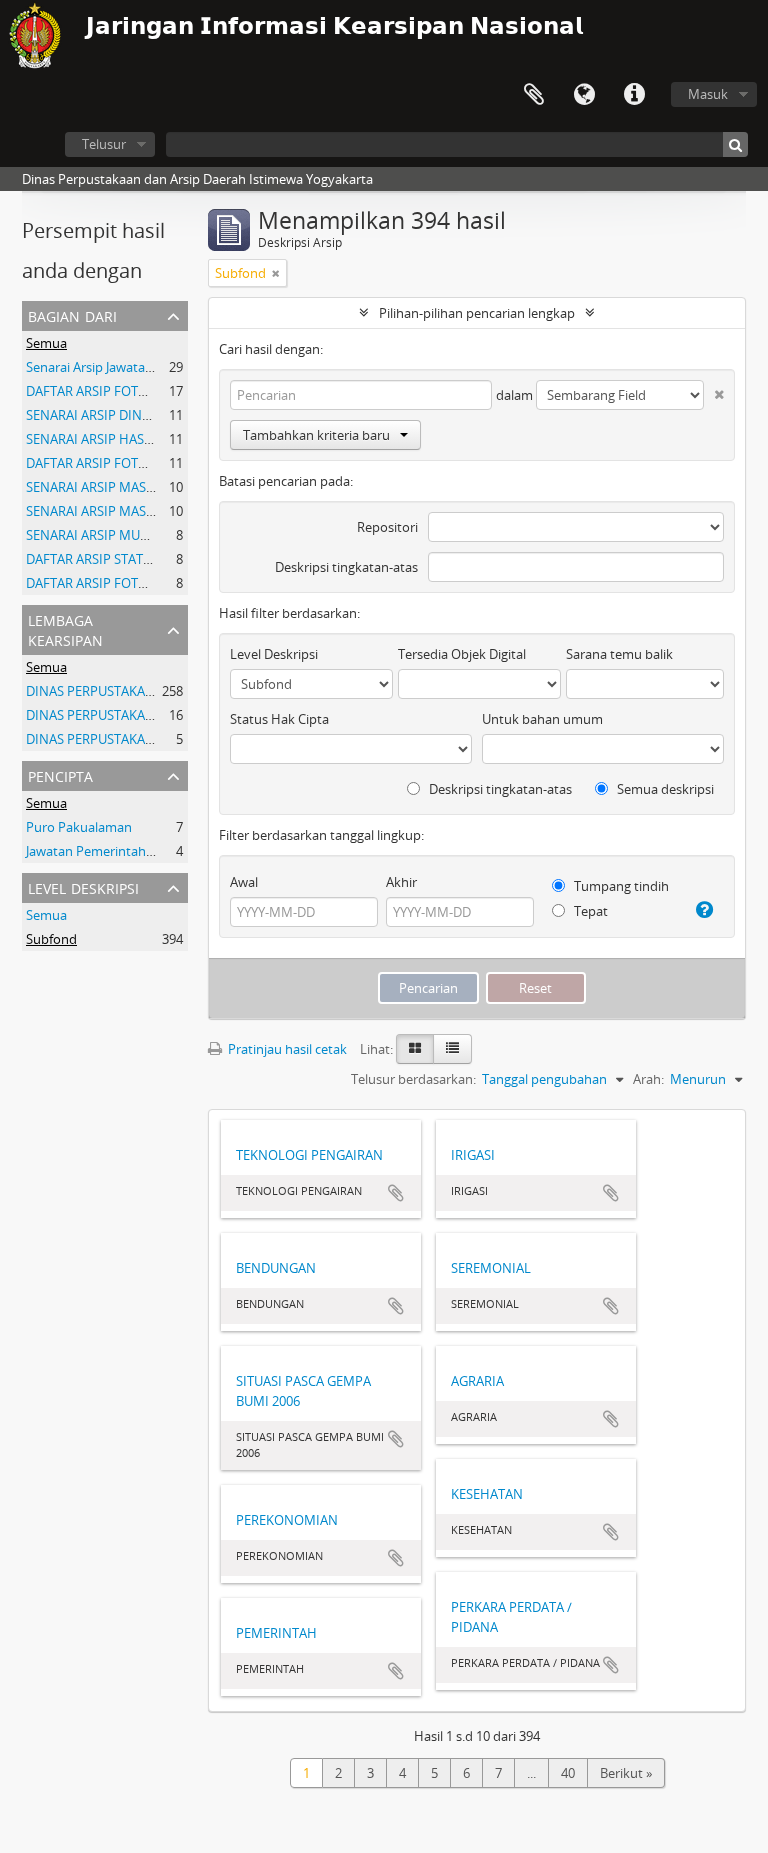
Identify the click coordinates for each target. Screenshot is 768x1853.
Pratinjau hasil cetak (286, 1049)
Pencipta (60, 774)
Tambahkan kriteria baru (316, 435)
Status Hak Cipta (279, 719)
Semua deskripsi (664, 789)
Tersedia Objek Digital (462, 654)
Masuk (708, 94)
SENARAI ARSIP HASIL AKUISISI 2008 (133, 439)
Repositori (387, 527)
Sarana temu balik (619, 654)
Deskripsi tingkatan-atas (346, 567)
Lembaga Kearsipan (65, 628)
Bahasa (584, 95)
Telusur (104, 144)
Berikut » (626, 1773)
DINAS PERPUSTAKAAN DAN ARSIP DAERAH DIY (166, 739)
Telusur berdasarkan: (413, 1079)
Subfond (51, 939)
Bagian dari (72, 314)
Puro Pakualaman (79, 827)
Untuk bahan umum (542, 719)
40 (568, 1773)
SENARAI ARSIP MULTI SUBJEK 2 (119, 535)
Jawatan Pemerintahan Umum (115, 851)
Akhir (401, 882)
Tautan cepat (634, 95)
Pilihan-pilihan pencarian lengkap (477, 313)
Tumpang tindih (620, 886)
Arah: (648, 1079)
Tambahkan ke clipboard (396, 1193)
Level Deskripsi (83, 886)
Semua (46, 343)
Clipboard (534, 95)
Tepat (589, 911)
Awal (244, 882)
